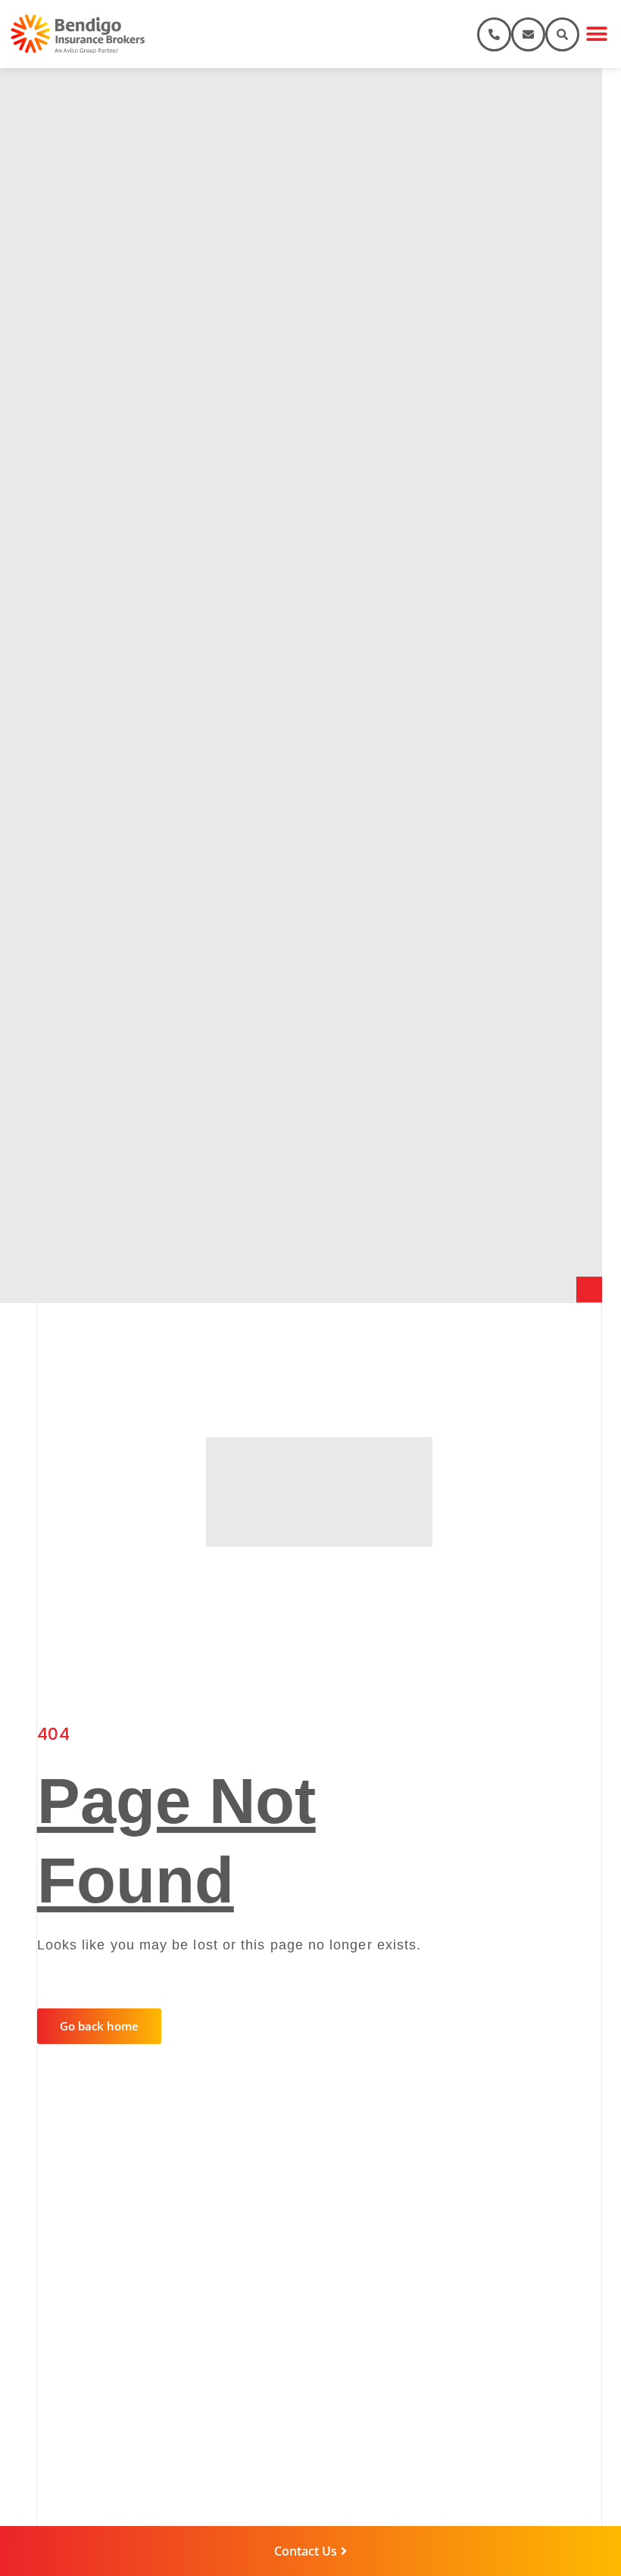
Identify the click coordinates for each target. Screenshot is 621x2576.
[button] (596, 34)
